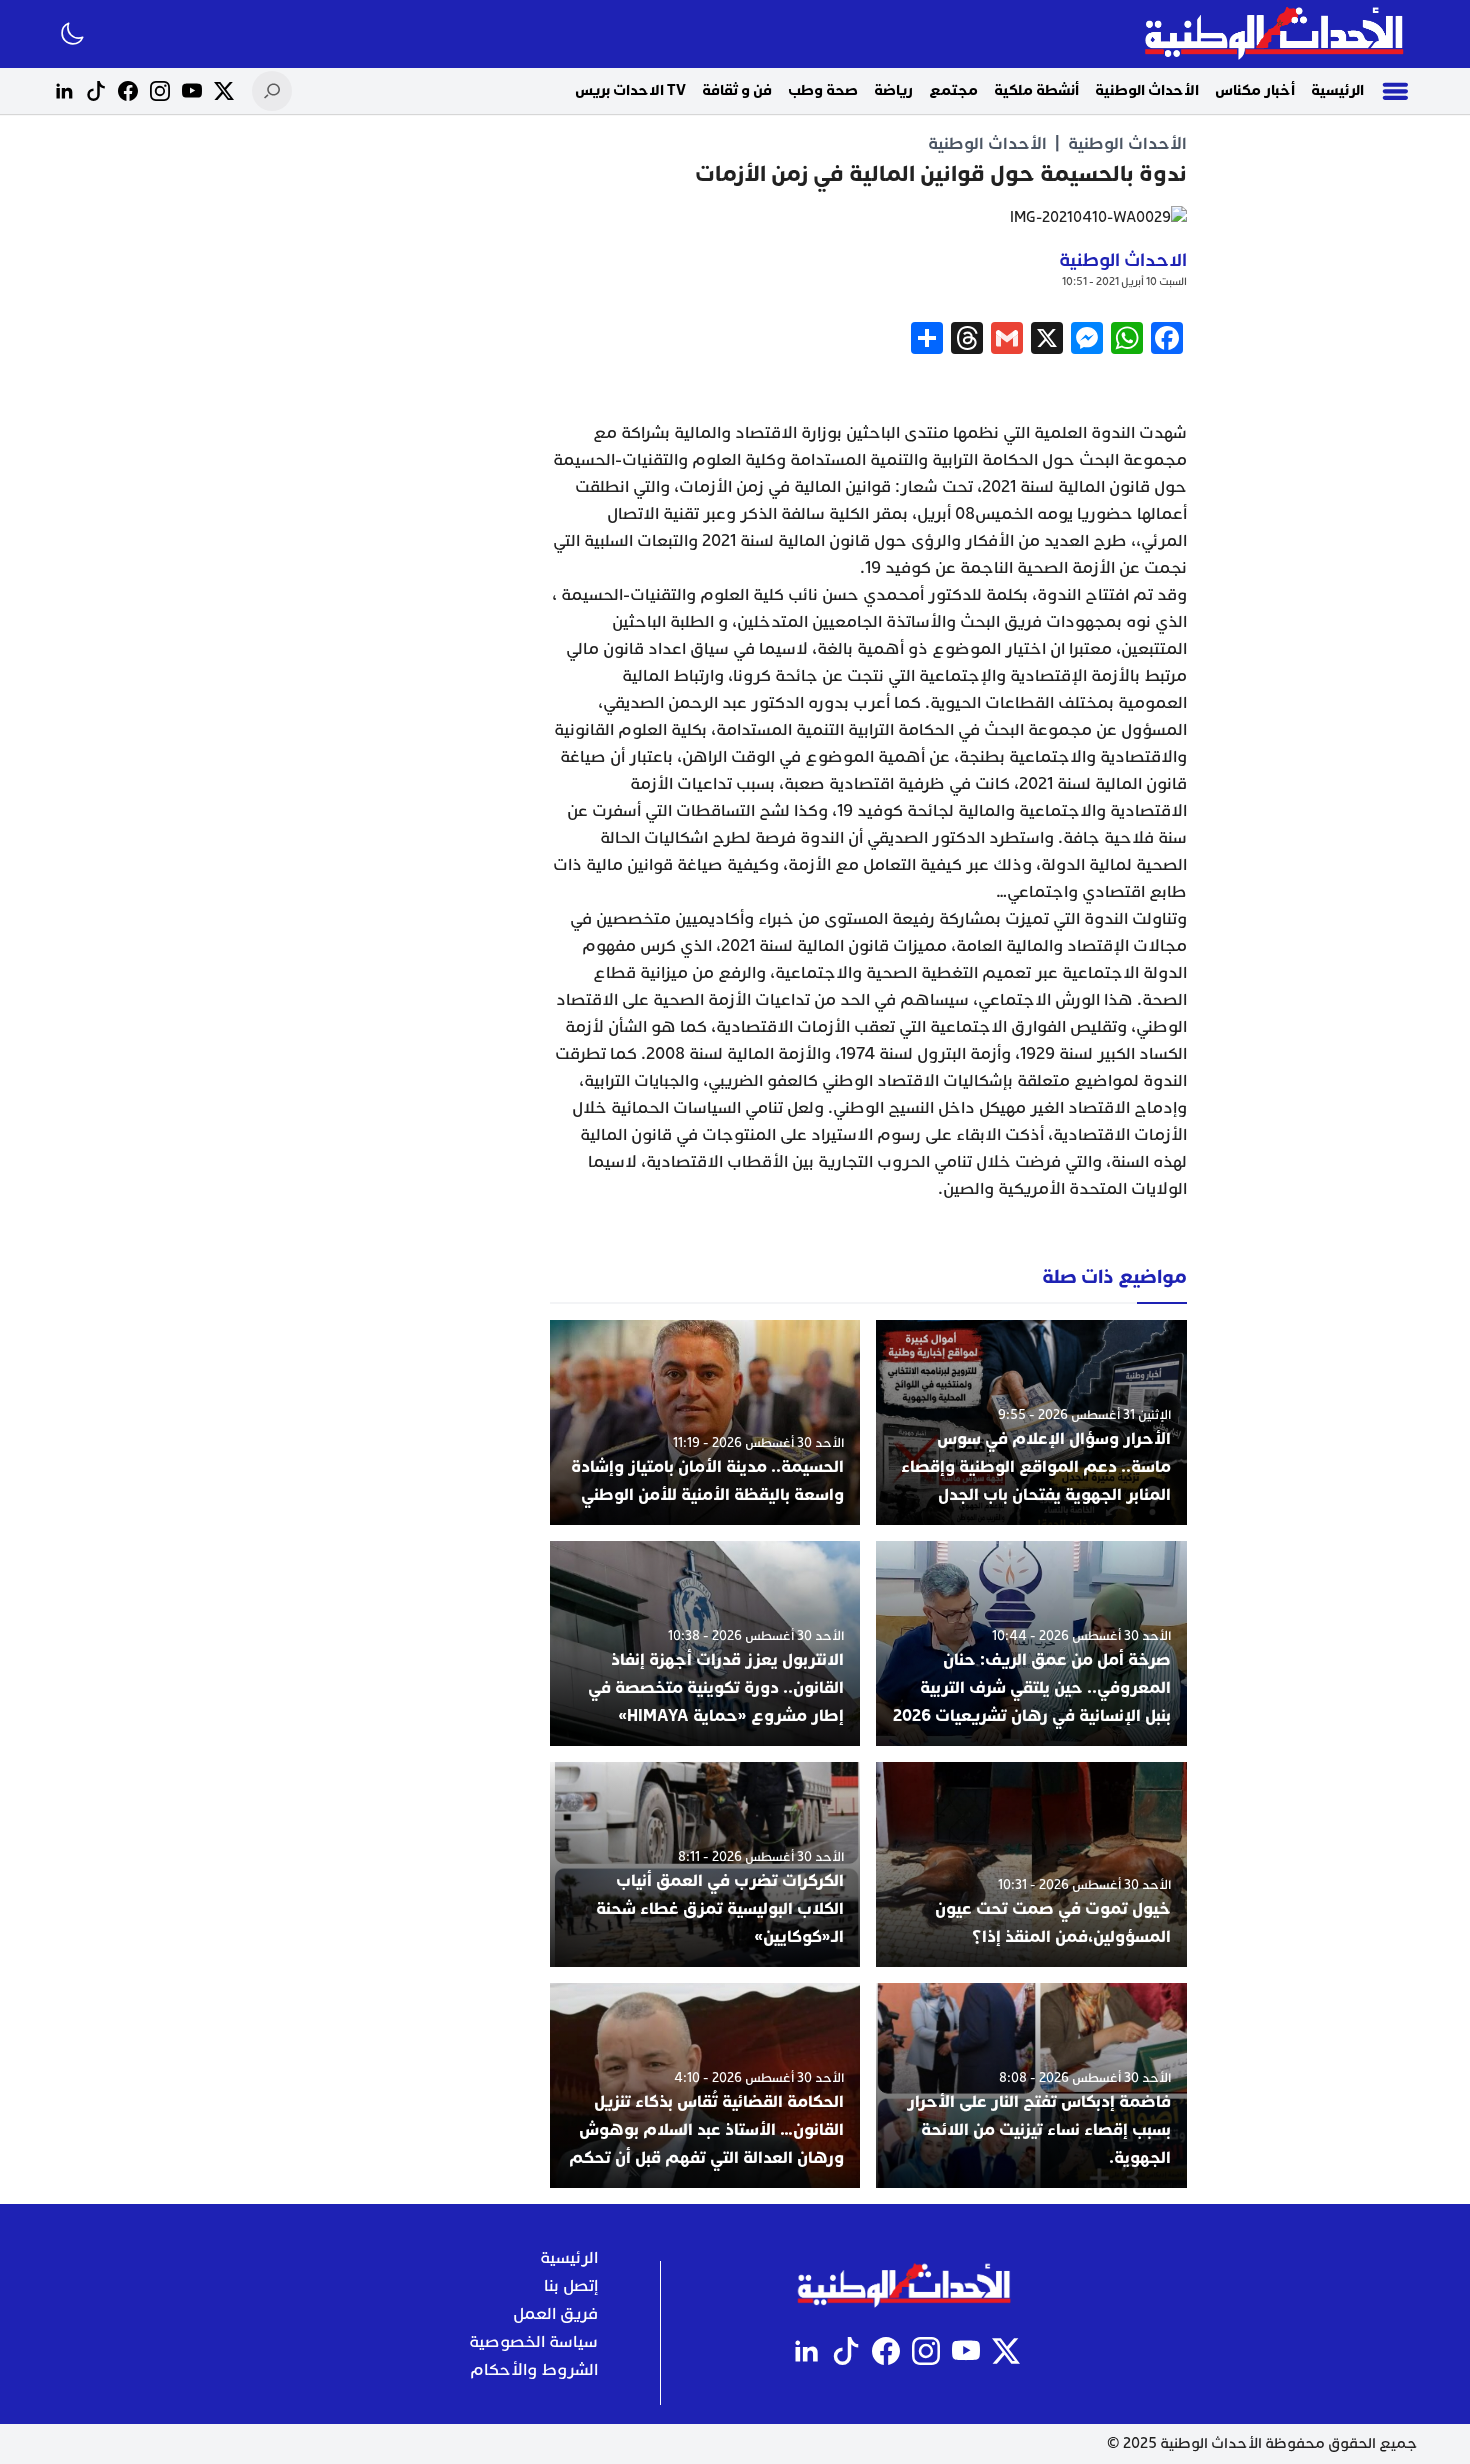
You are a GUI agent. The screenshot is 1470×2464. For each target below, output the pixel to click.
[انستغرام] (160, 91)
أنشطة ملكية (1036, 90)
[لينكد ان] (64, 91)
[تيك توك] (96, 91)
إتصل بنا (571, 2286)
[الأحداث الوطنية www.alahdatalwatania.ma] (1276, 34)
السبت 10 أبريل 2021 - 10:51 (1124, 281)
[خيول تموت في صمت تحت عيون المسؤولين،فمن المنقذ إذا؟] (1031, 1864)
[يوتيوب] (192, 91)
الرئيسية (1337, 90)
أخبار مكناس (1255, 90)
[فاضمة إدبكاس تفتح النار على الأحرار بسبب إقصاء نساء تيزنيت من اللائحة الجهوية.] (1031, 2085)
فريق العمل (555, 2314)
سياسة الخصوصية (533, 2342)
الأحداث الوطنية (1147, 90)
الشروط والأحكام (534, 2370)
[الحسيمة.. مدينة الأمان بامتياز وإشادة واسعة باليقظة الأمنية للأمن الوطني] (705, 1422)
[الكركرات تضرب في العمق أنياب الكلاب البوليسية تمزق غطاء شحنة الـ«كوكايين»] (705, 1864)
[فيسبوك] (128, 91)
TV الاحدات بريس (630, 90)
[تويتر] (224, 91)
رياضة (893, 90)
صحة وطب (823, 90)
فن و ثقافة (737, 90)
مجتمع (953, 90)
